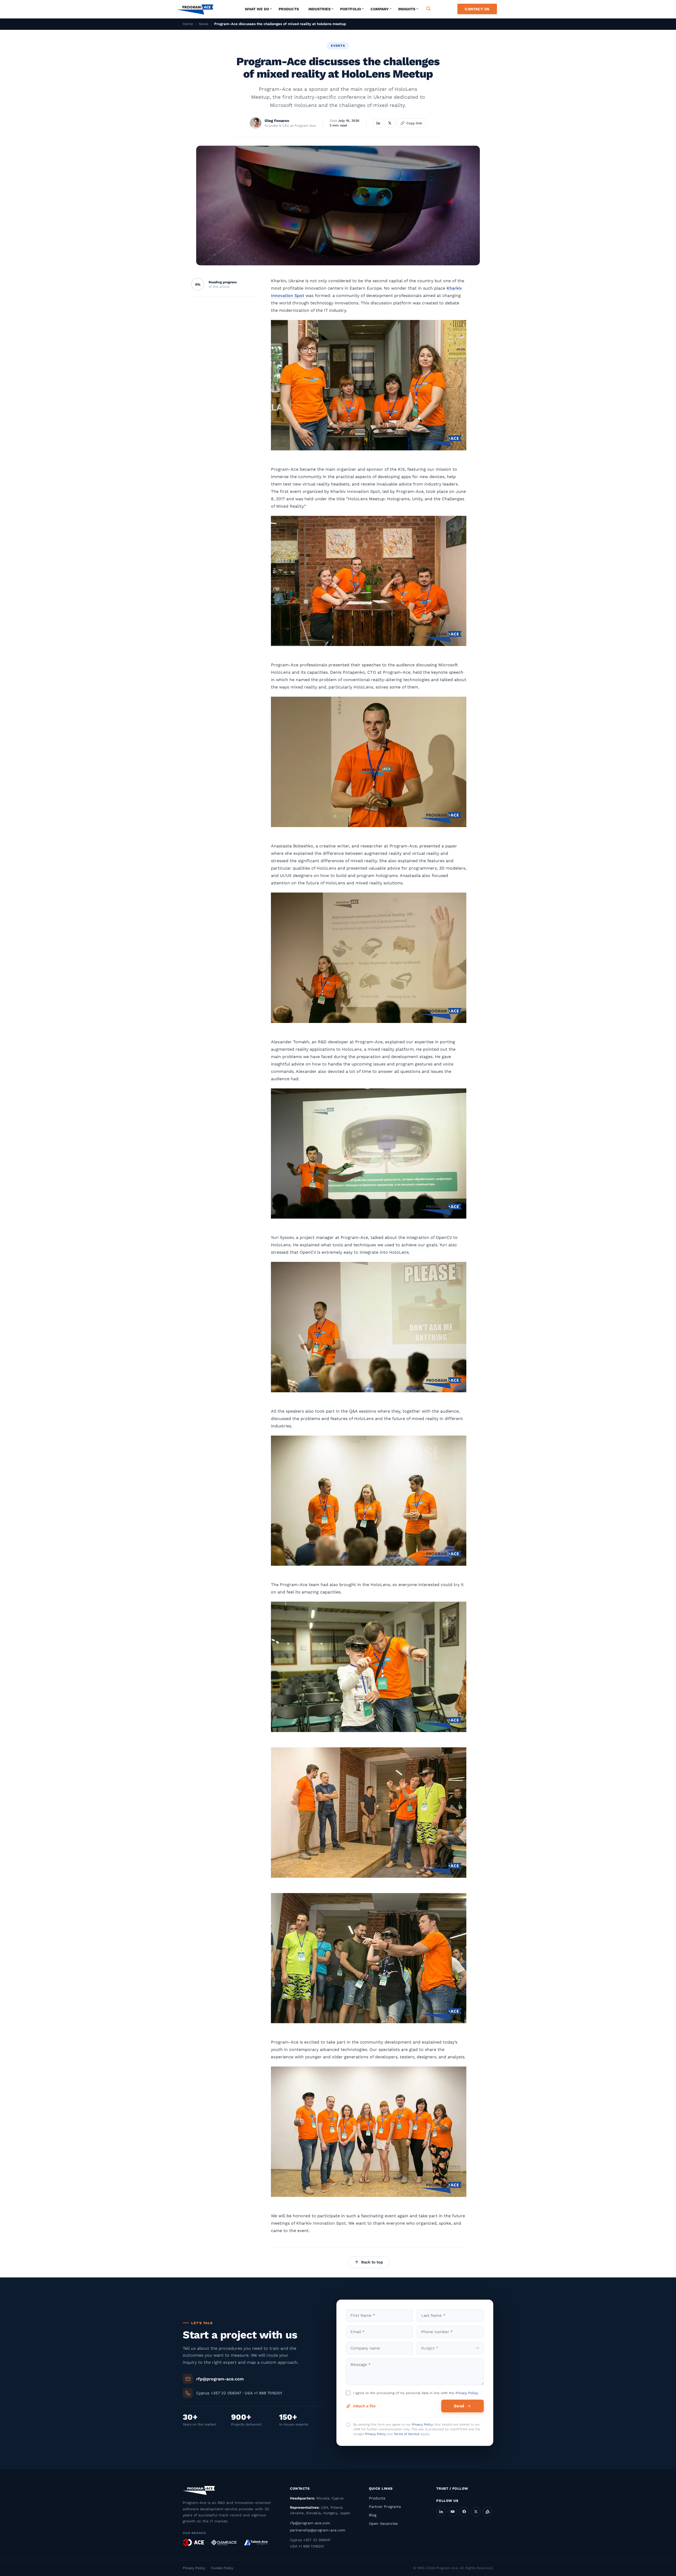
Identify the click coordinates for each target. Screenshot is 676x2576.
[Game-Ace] (224, 2542)
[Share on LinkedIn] (378, 123)
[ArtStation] (487, 2512)
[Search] (429, 9)
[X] (476, 2512)
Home (188, 24)
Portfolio (351, 9)
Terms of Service (407, 2434)
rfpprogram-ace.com (310, 2523)
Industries (320, 9)
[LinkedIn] (441, 2512)
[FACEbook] (464, 2512)
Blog (373, 2515)
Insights (407, 9)
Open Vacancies (383, 2523)
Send (459, 2406)
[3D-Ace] (193, 2542)
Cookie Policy (222, 2568)
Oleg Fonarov (277, 121)
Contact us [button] (477, 9)
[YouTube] (453, 2512)
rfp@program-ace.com (220, 2379)
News (204, 24)
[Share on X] (390, 123)
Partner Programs (385, 2507)
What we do (257, 9)
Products (289, 9)
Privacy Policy (467, 2393)
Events (338, 46)
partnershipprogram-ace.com (318, 2530)
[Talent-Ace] (256, 2542)
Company (380, 9)
